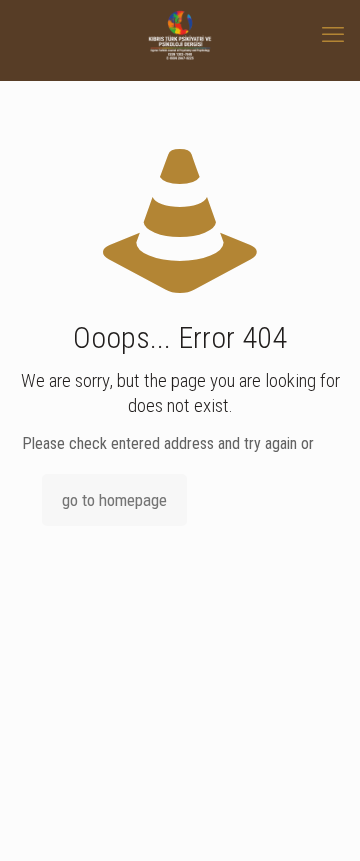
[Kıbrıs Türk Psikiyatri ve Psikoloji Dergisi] (180, 35)
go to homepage (114, 500)
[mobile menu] (333, 35)
